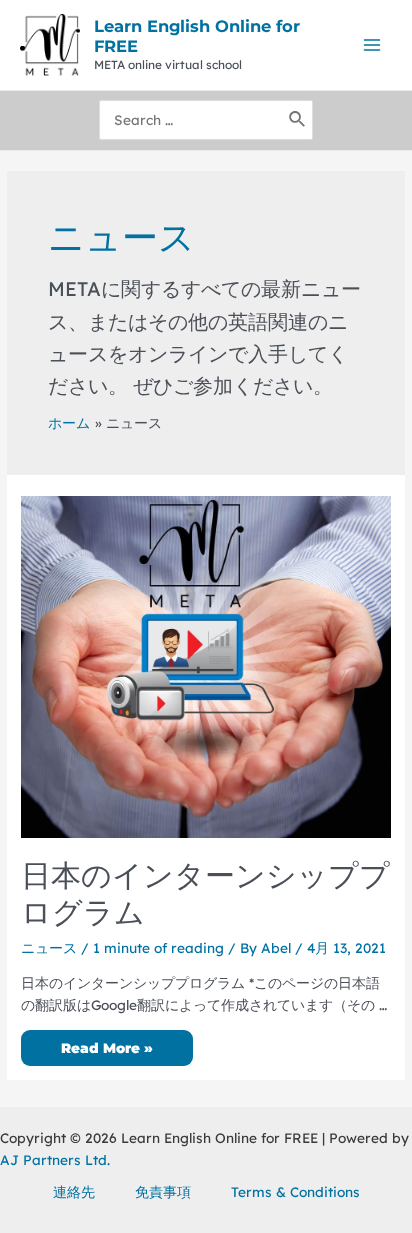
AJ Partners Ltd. (55, 1159)
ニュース (49, 947)
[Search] (298, 120)
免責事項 (163, 1191)
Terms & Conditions (295, 1191)
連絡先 (74, 1191)
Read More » (106, 1050)
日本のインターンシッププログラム (205, 894)
